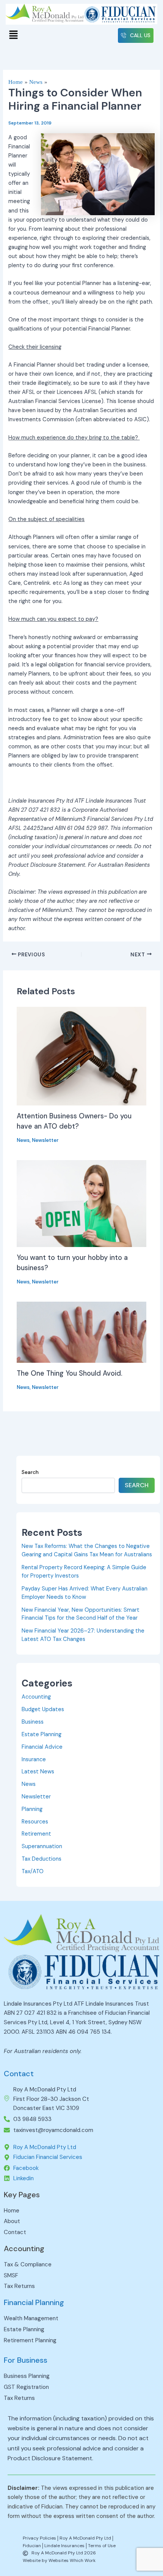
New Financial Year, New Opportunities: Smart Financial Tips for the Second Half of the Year (81, 1614)
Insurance (34, 1760)
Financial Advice (42, 1747)
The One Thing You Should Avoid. (70, 1373)
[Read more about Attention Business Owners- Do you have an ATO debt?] (81, 1056)
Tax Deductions (42, 1859)
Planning (32, 1809)
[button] (13, 35)
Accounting (36, 1697)
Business (33, 1722)
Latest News (38, 1772)
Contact (19, 2074)
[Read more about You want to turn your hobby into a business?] (81, 1203)
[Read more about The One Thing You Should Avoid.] (81, 1332)
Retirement (36, 1834)
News (23, 1140)
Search (30, 1472)
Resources (35, 1822)
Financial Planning (34, 2302)
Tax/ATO (33, 1871)
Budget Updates (43, 1709)
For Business (26, 2360)
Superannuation (42, 1846)
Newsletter (45, 1140)
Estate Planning (42, 1734)
